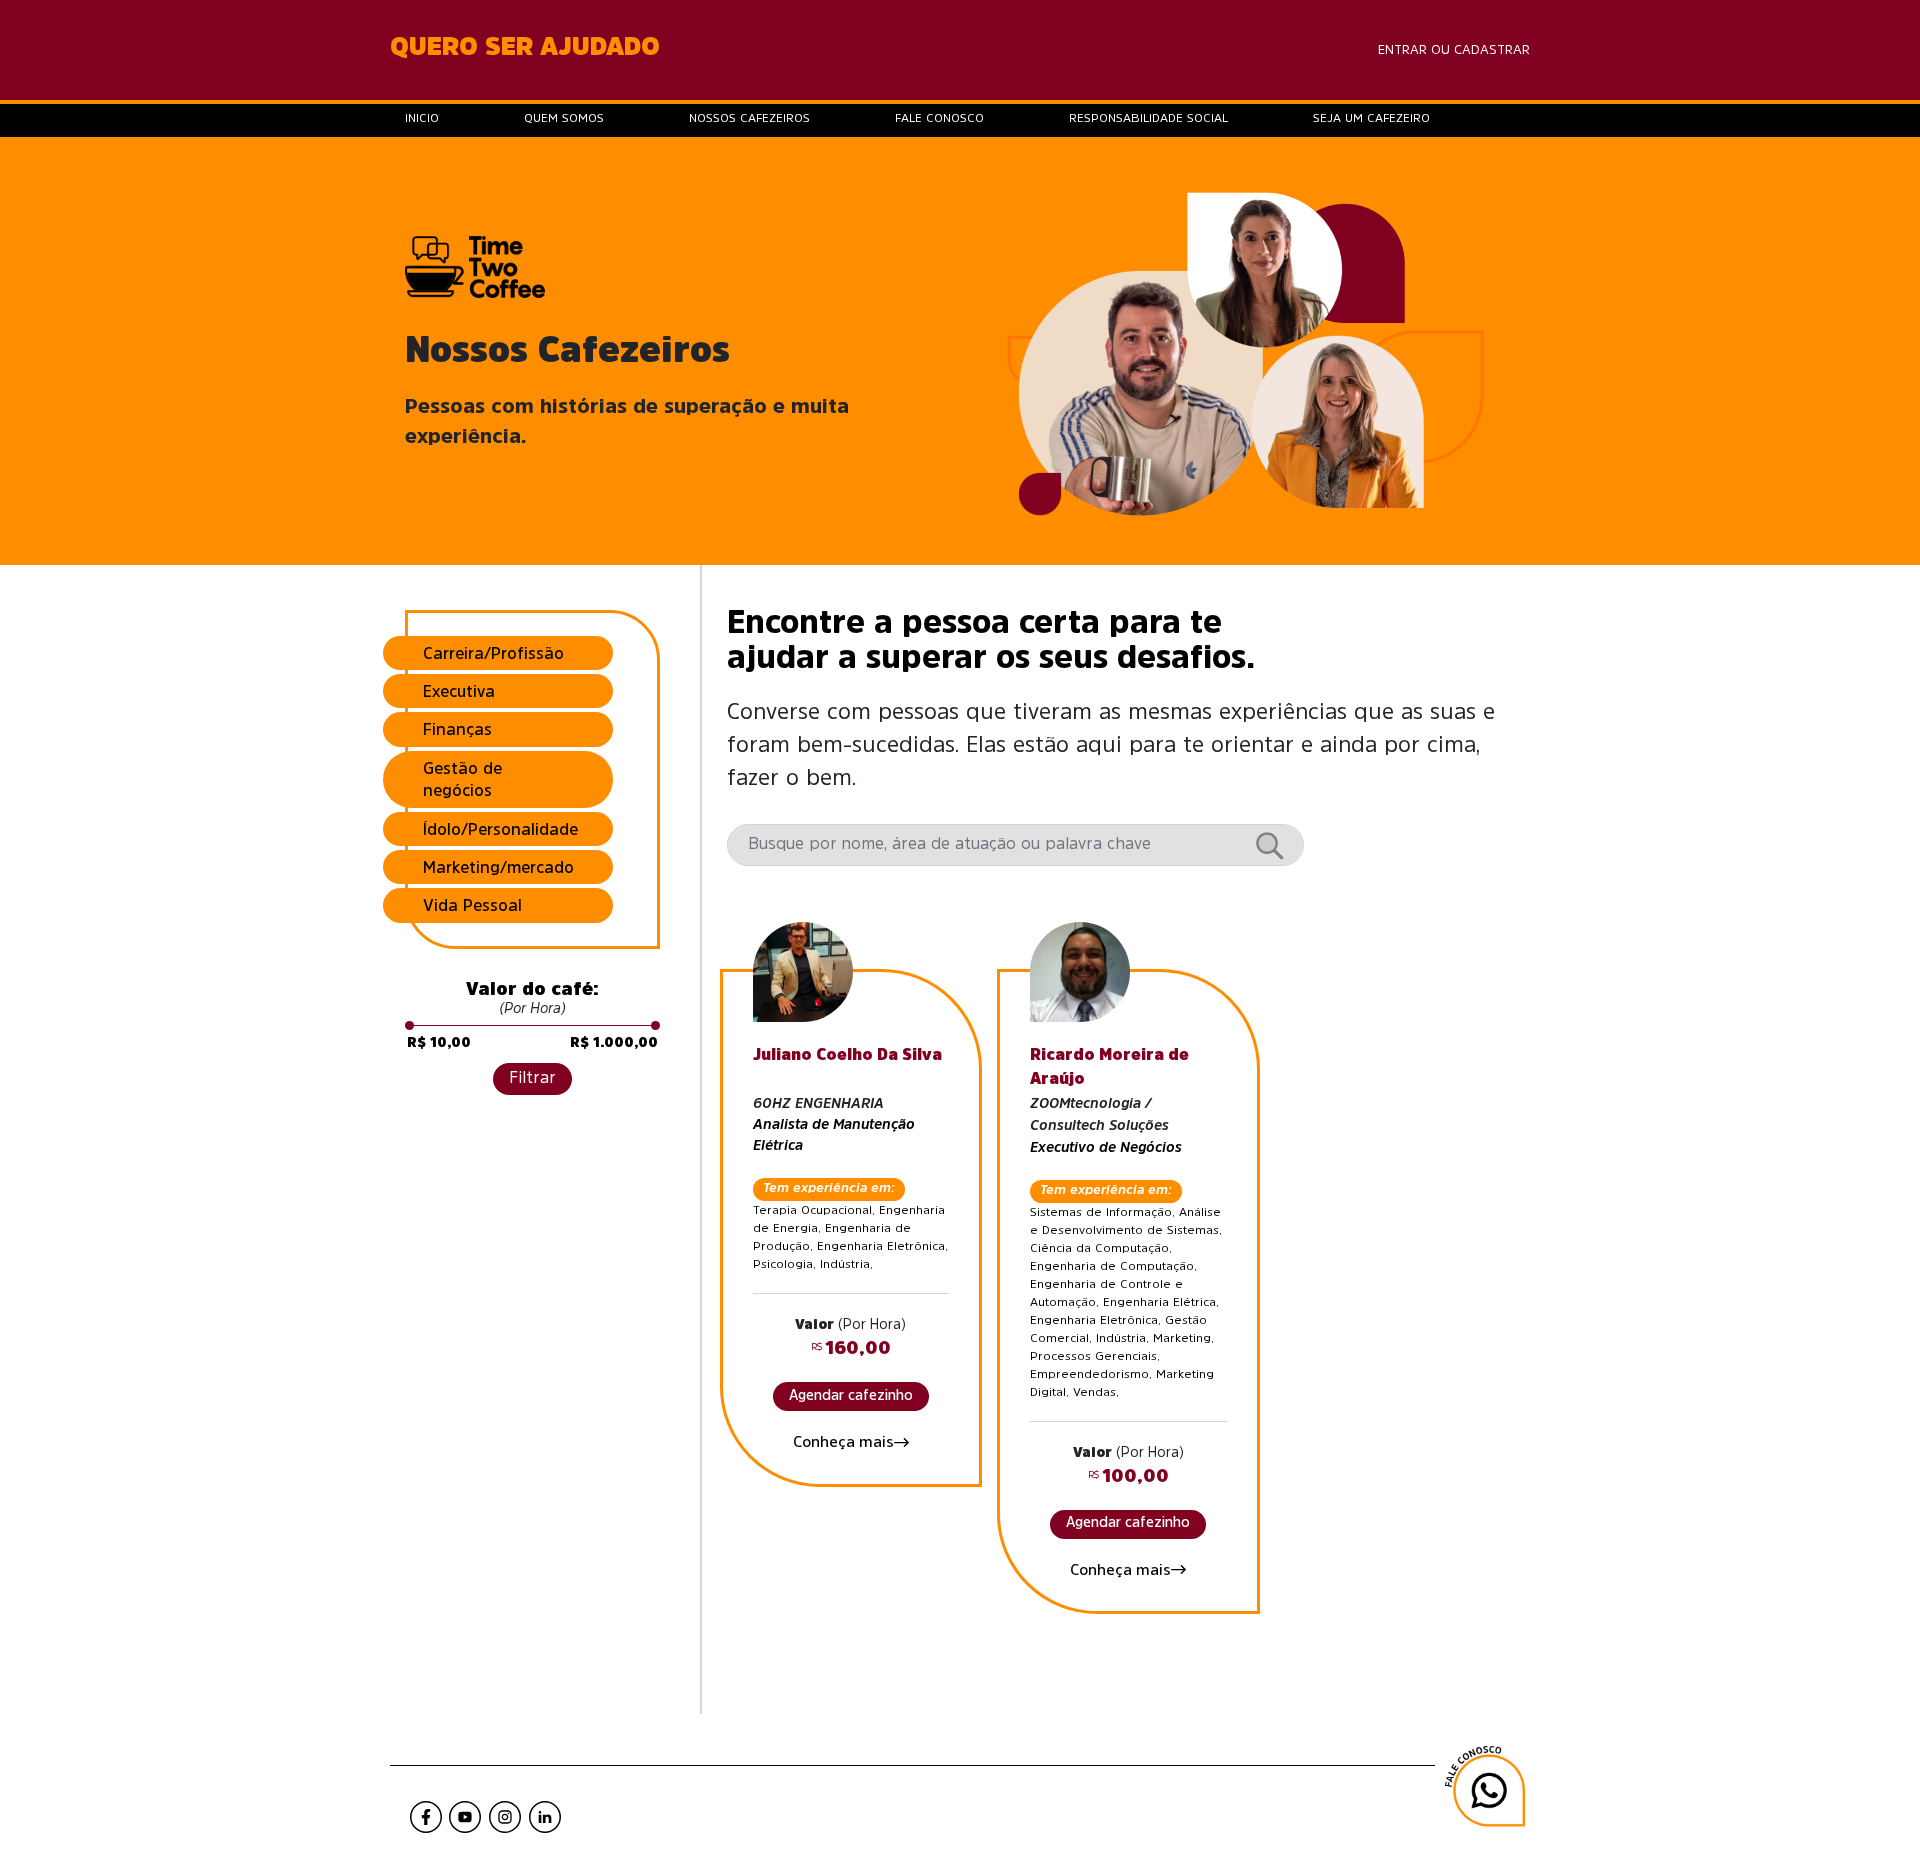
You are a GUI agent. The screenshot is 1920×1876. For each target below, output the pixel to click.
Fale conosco (939, 118)
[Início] (475, 265)
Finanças (457, 729)
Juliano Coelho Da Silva (847, 1054)
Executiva (459, 691)
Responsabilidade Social (1148, 118)
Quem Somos (564, 118)
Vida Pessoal (472, 905)
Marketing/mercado (498, 867)
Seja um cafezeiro (1371, 118)
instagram (505, 1816)
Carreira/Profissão (493, 653)
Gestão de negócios (462, 779)
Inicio (422, 118)
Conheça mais (843, 1441)
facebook (425, 1816)
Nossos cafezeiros (749, 118)
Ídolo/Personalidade (500, 829)
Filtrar (532, 1077)
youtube (465, 1816)
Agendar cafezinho (851, 1395)
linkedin (545, 1816)
